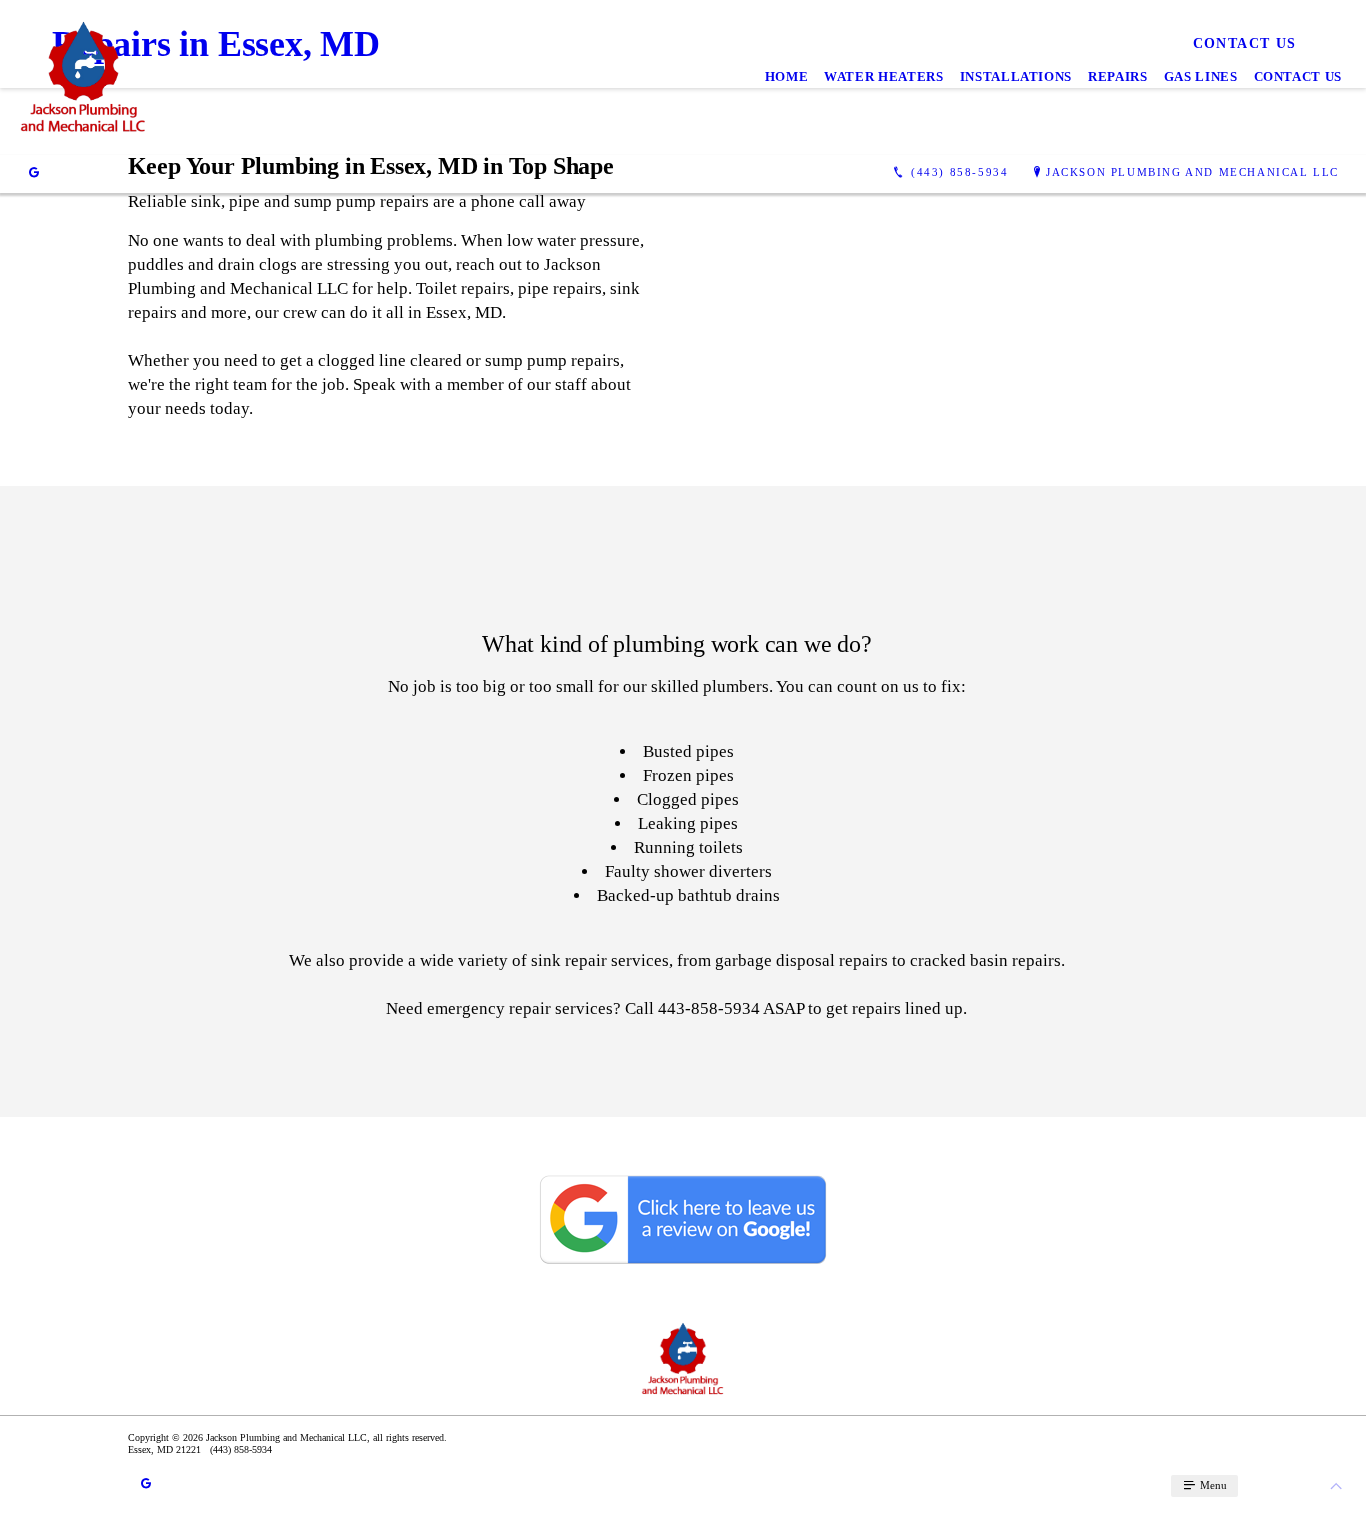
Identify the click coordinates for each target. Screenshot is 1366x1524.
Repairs (1118, 76)
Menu (1212, 1485)
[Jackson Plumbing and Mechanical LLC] (83, 77)
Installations (1016, 76)
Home (787, 76)
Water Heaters (883, 76)
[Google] (34, 172)
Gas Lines (1201, 76)
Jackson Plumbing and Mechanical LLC (1192, 172)
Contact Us (1298, 76)
